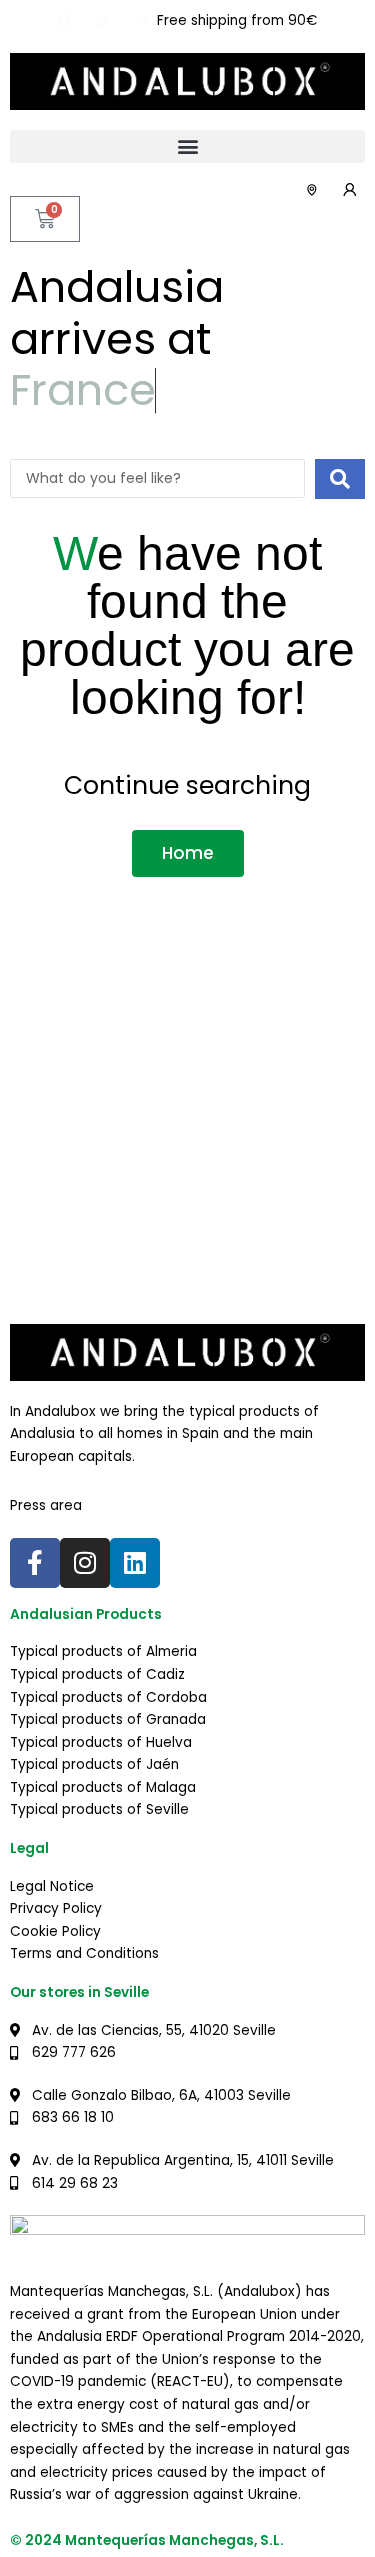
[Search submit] (340, 479)
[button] (187, 146)
